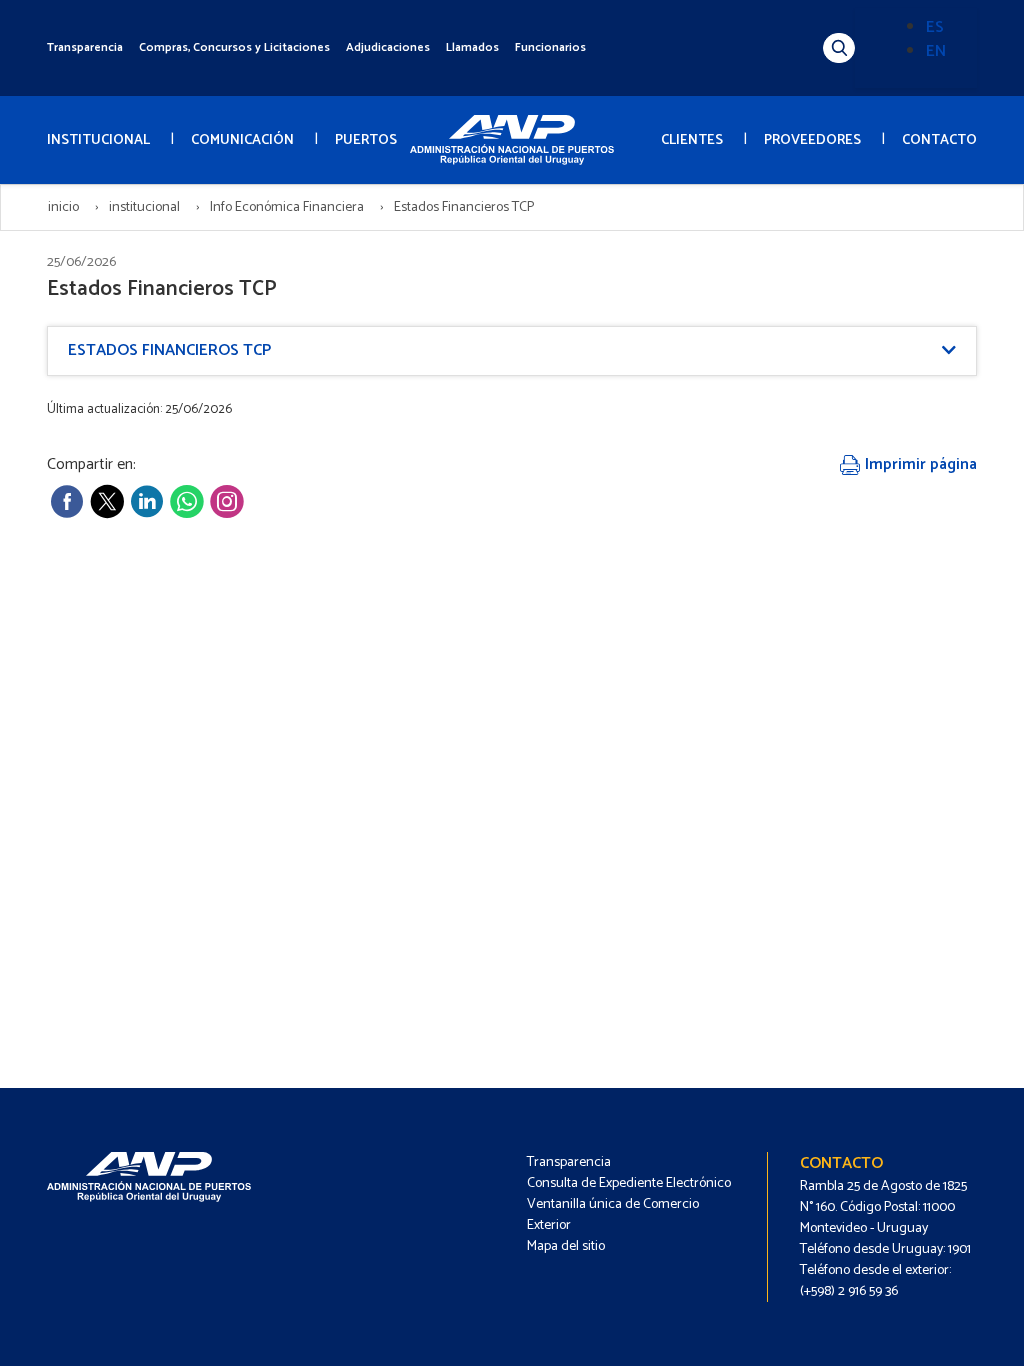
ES (935, 27)
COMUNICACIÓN (242, 140)
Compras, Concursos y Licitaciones (234, 47)
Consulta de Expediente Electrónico (629, 1183)
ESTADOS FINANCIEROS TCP (169, 350)
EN (936, 51)
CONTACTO (939, 140)
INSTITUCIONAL (98, 140)
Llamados (472, 47)
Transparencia (85, 47)
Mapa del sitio (566, 1246)
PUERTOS (366, 140)
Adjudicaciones (388, 47)
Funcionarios (550, 47)
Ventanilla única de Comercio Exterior (613, 1215)
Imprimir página (919, 464)
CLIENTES (692, 140)
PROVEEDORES (812, 140)
